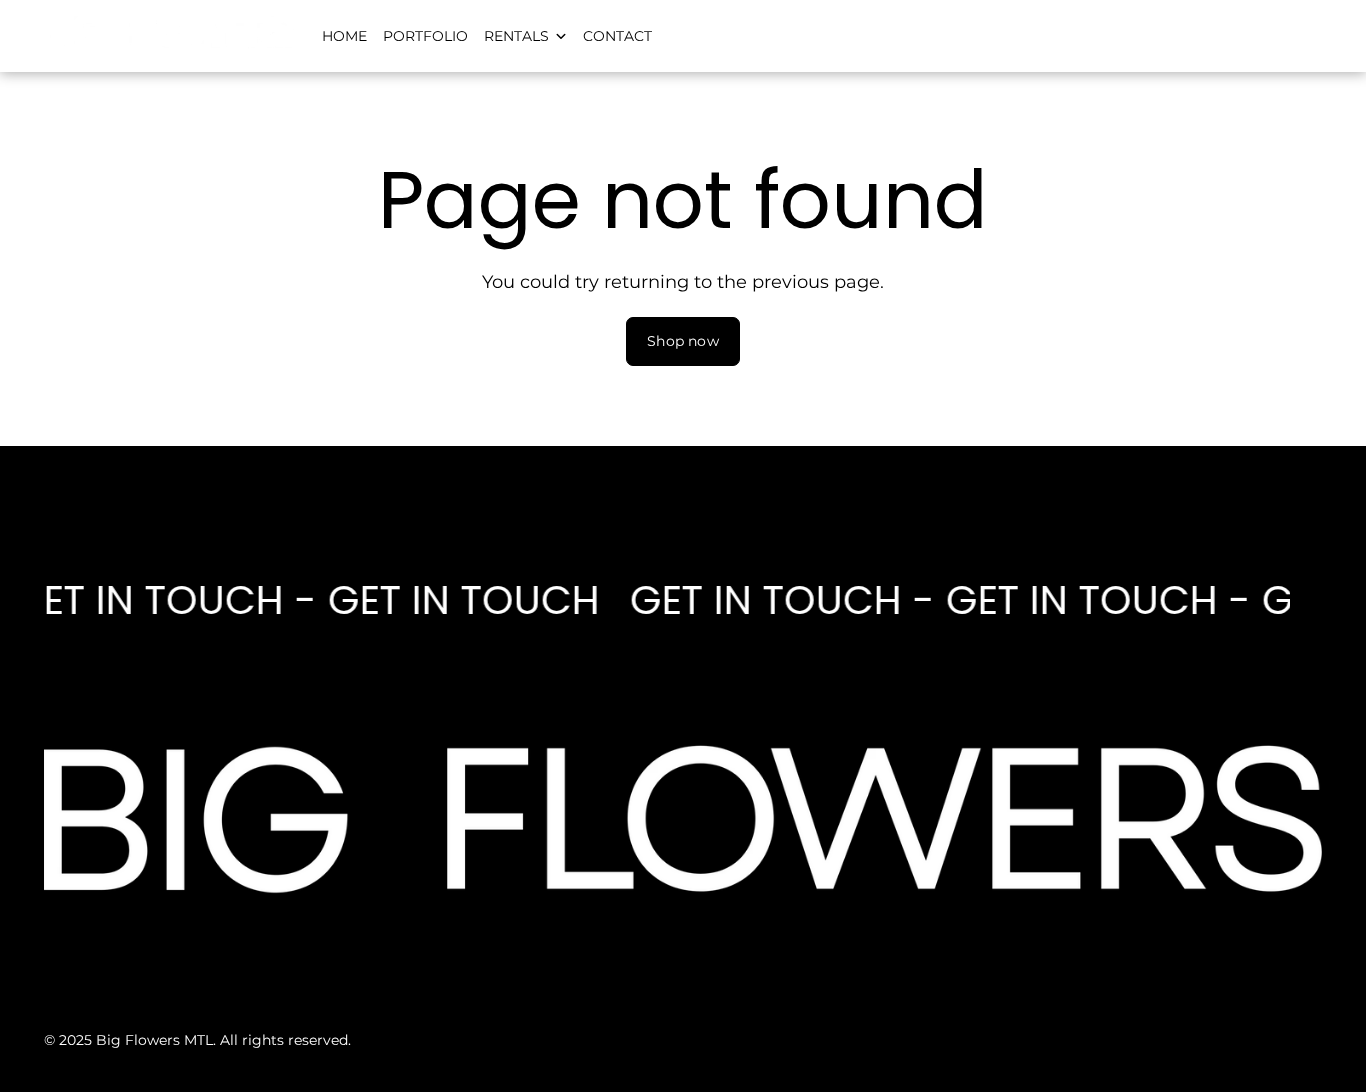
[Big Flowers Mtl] (169, 45)
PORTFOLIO (425, 36)
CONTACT (617, 36)
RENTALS (516, 36)
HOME (344, 36)
